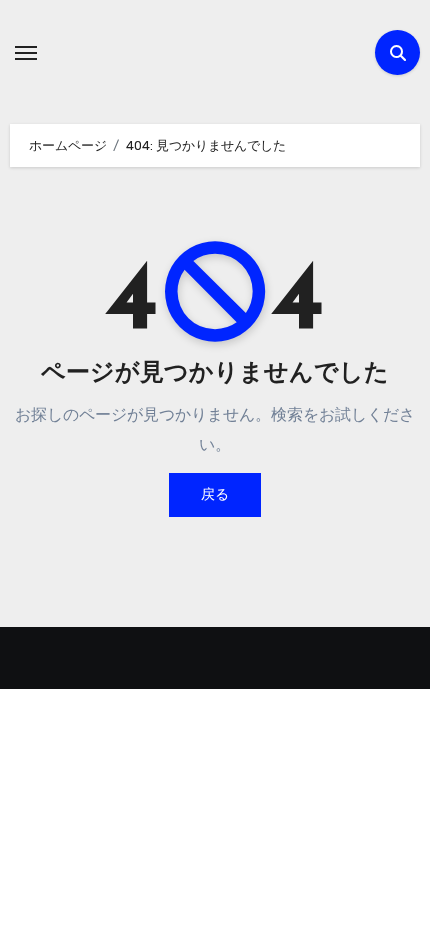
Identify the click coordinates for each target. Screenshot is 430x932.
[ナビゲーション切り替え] (26, 53)
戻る (215, 494)
